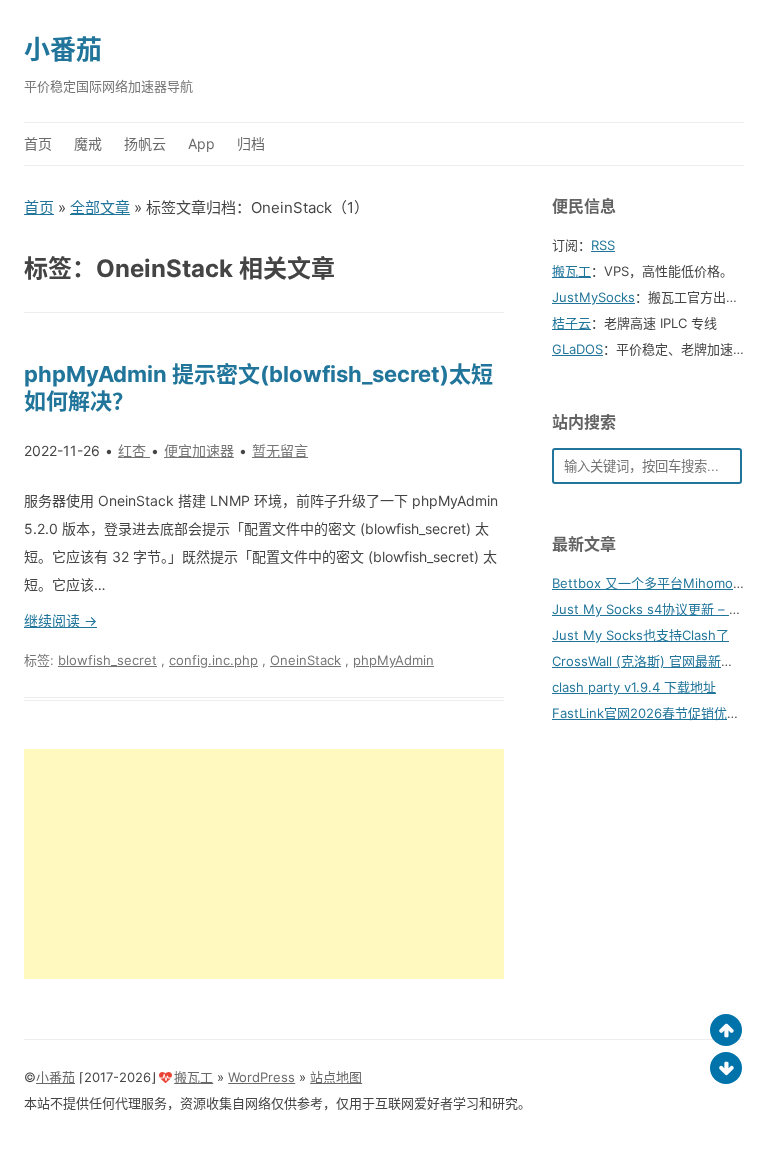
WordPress (261, 1077)
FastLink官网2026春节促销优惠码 (652, 713)
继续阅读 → (60, 620)
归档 (251, 143)
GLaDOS (577, 349)
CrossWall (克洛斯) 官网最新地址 (649, 661)
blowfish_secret (107, 660)
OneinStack (305, 660)
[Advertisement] (264, 864)
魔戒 (88, 143)
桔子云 (571, 323)
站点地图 (336, 1077)
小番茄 (63, 49)
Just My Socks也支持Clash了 (640, 635)
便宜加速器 (199, 450)
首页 (38, 143)
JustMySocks (593, 297)
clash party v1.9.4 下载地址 (634, 687)
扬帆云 (145, 143)
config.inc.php (213, 660)
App (201, 143)
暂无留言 (280, 450)
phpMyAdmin (393, 660)
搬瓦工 (571, 271)
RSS (603, 245)
